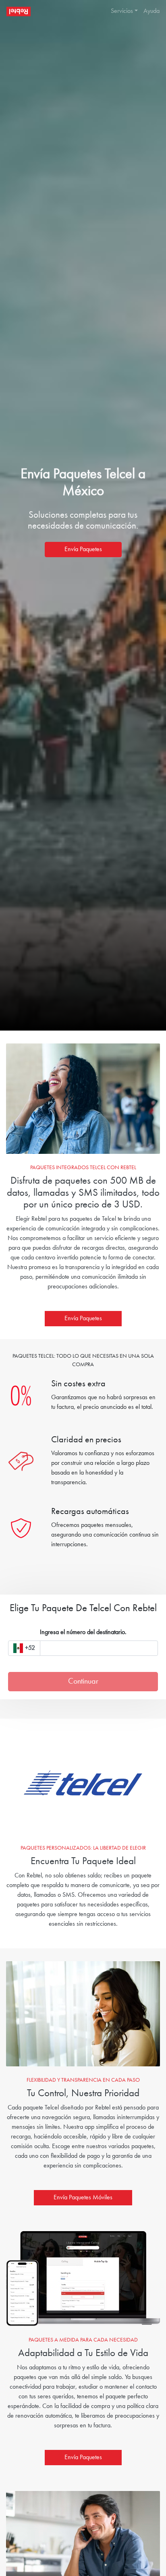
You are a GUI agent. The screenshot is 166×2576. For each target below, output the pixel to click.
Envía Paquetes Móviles (83, 2198)
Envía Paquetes (83, 550)
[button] (121, 11)
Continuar (83, 1682)
